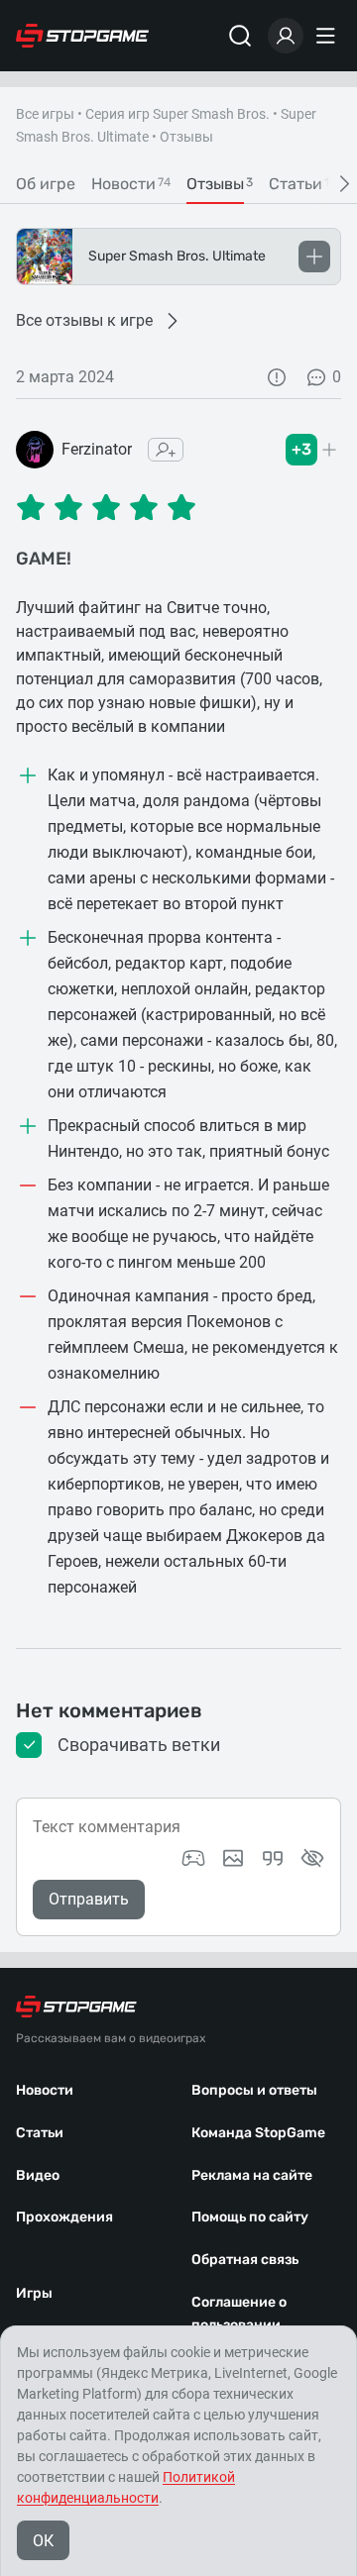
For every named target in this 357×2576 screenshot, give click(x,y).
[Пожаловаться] (277, 377)
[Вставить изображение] (233, 1858)
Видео (38, 2175)
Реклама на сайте (252, 2175)
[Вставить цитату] (273, 1858)
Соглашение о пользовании (239, 2314)
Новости (45, 2090)
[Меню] (328, 36)
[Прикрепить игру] (193, 1858)
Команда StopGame (258, 2133)
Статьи (40, 2133)
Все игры (45, 114)
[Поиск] (240, 36)
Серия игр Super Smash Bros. (178, 114)
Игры (34, 2293)
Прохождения (64, 2217)
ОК (43, 2541)
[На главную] (82, 36)
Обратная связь (245, 2260)
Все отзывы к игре (84, 320)
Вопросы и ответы (254, 2090)
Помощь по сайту (250, 2217)
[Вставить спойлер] (312, 1858)
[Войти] (286, 36)
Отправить (89, 1899)
